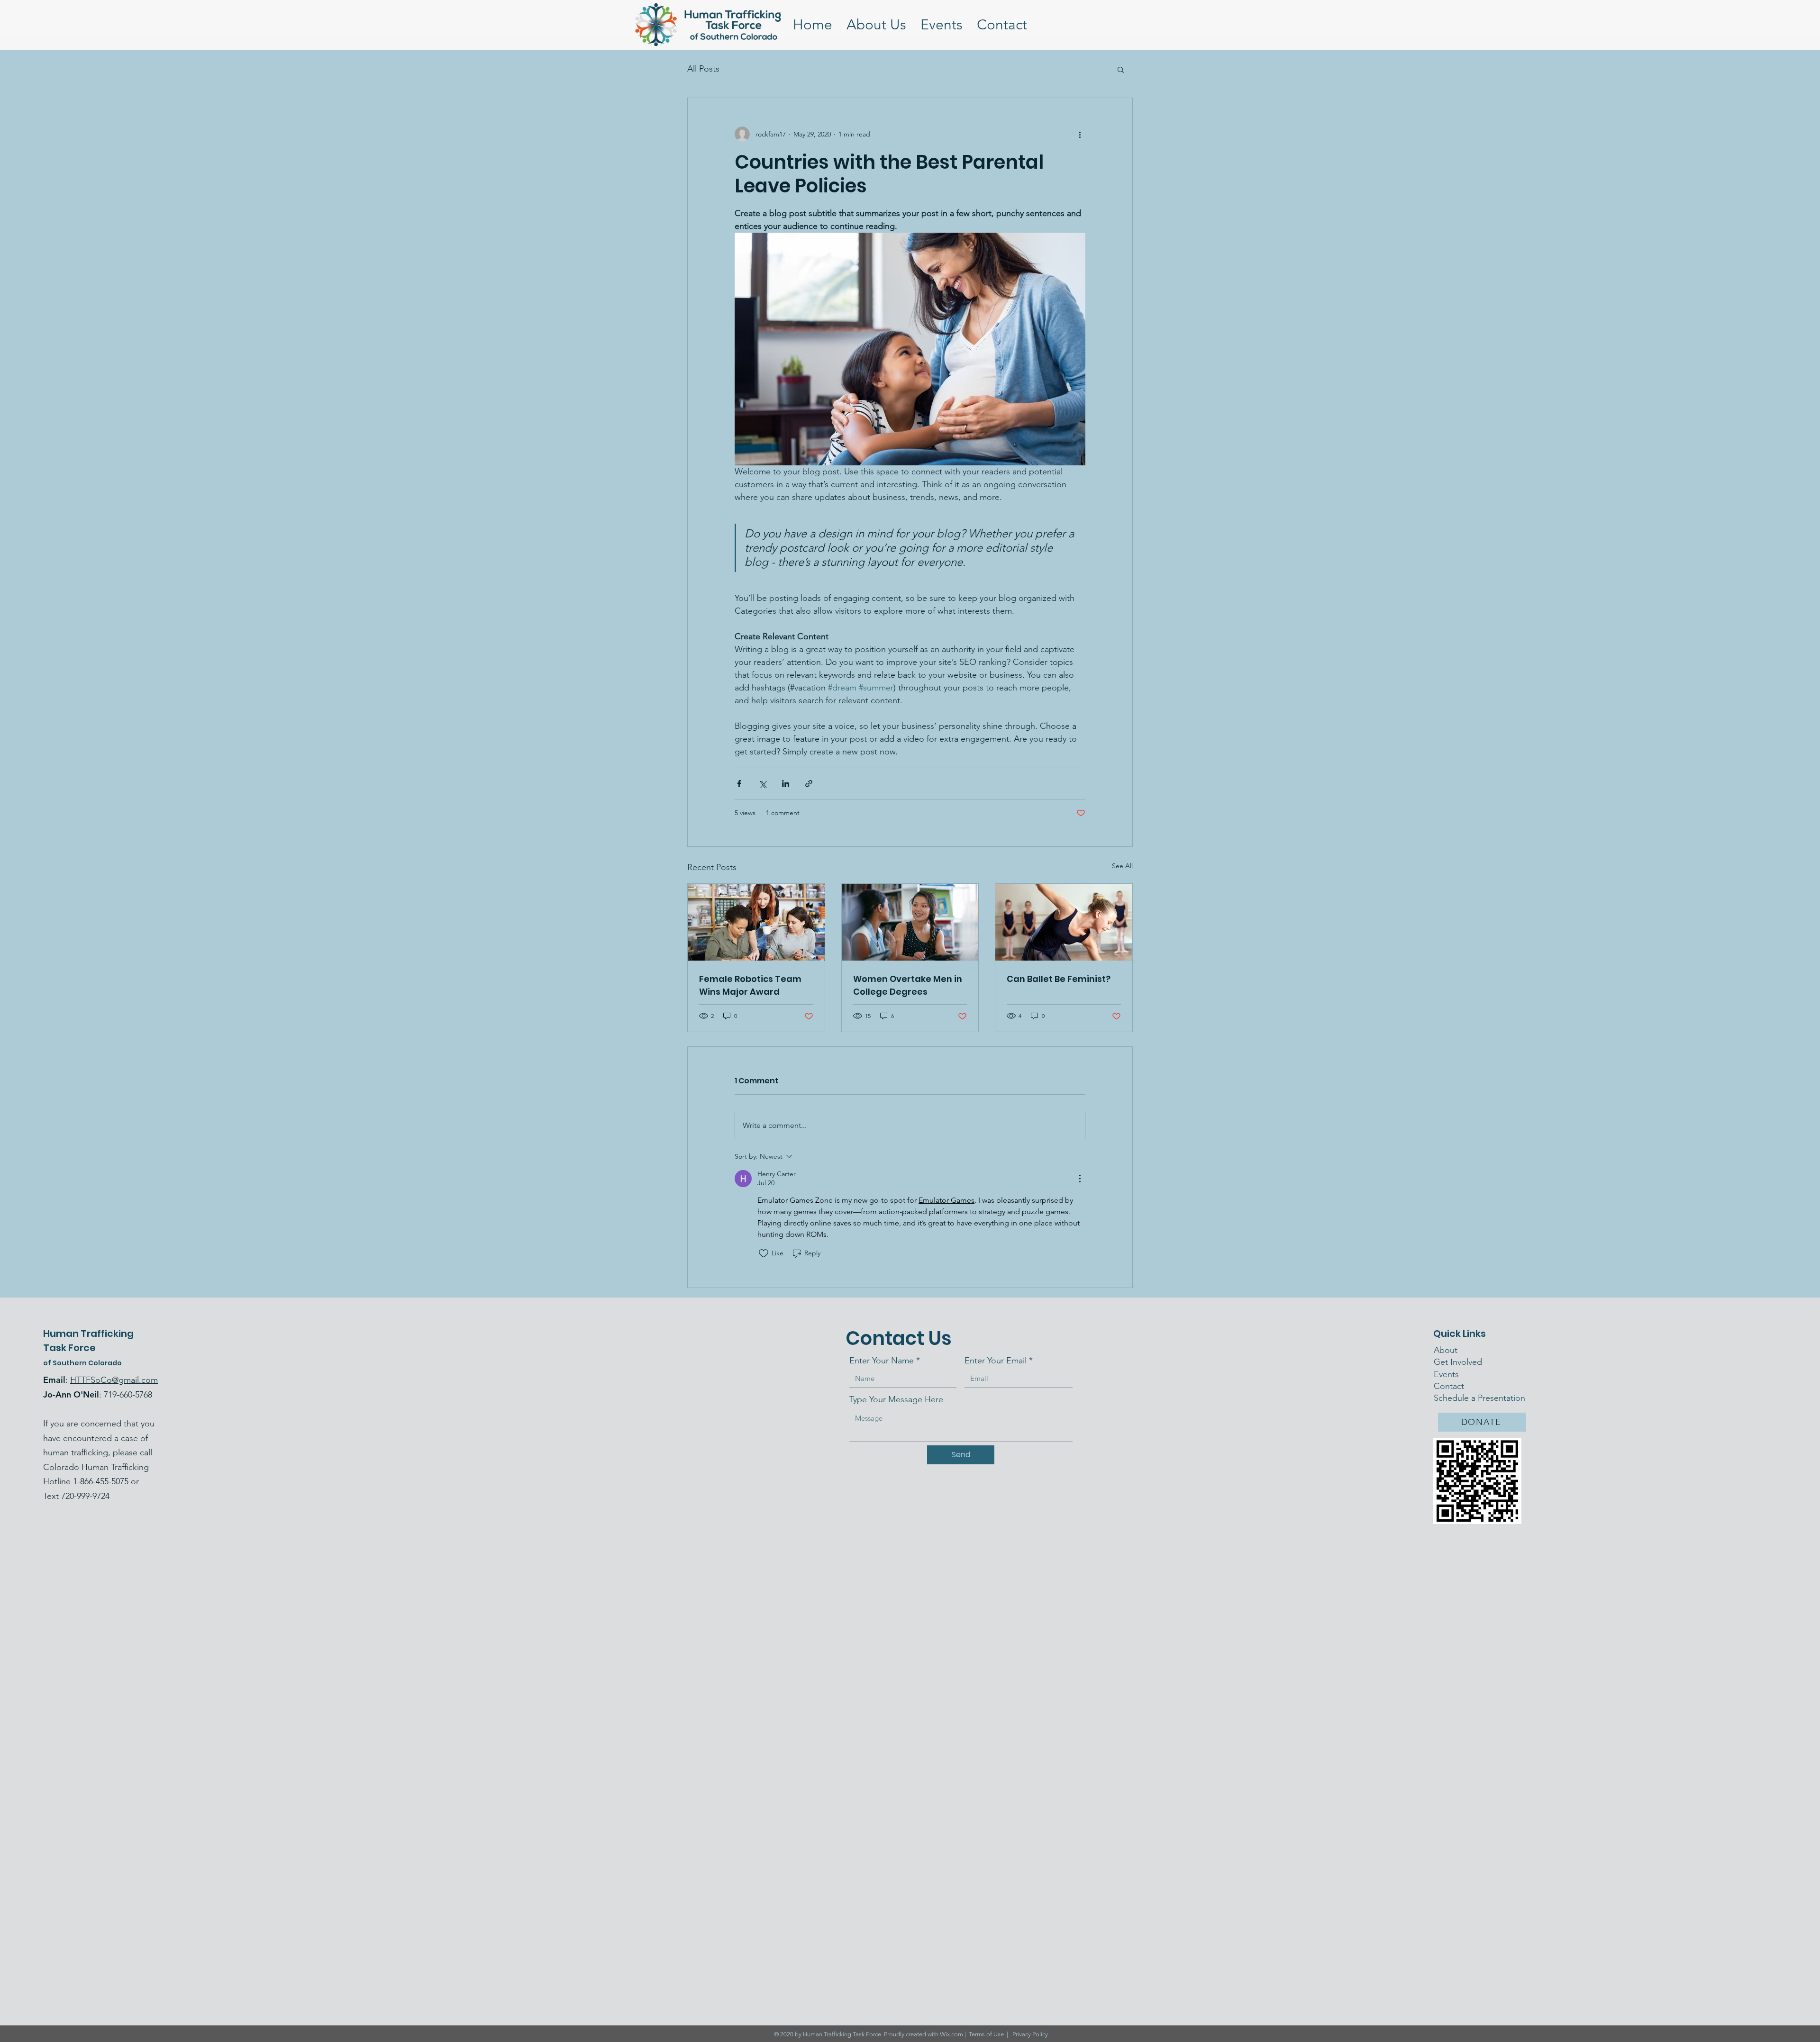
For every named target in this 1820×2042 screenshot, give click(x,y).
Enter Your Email (996, 1361)
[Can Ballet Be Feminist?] (1064, 922)
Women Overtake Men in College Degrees (908, 985)
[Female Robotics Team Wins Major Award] (756, 922)
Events (1446, 1374)
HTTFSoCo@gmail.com (114, 1380)
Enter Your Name (882, 1361)
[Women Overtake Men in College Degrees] (910, 922)
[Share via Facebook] (739, 784)
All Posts (703, 69)
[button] (1121, 69)
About (1446, 1350)
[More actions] (1080, 134)
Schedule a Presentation (1479, 1398)
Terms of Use (986, 2034)
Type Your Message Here (896, 1399)
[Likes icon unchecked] (764, 1253)
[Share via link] (809, 784)
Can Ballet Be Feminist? (1059, 979)
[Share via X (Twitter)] (762, 784)
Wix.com (951, 2034)
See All (1122, 866)
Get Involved (1458, 1362)
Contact (1450, 1386)
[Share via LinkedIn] (786, 784)
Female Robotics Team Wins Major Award (750, 985)
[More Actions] (1080, 1179)
